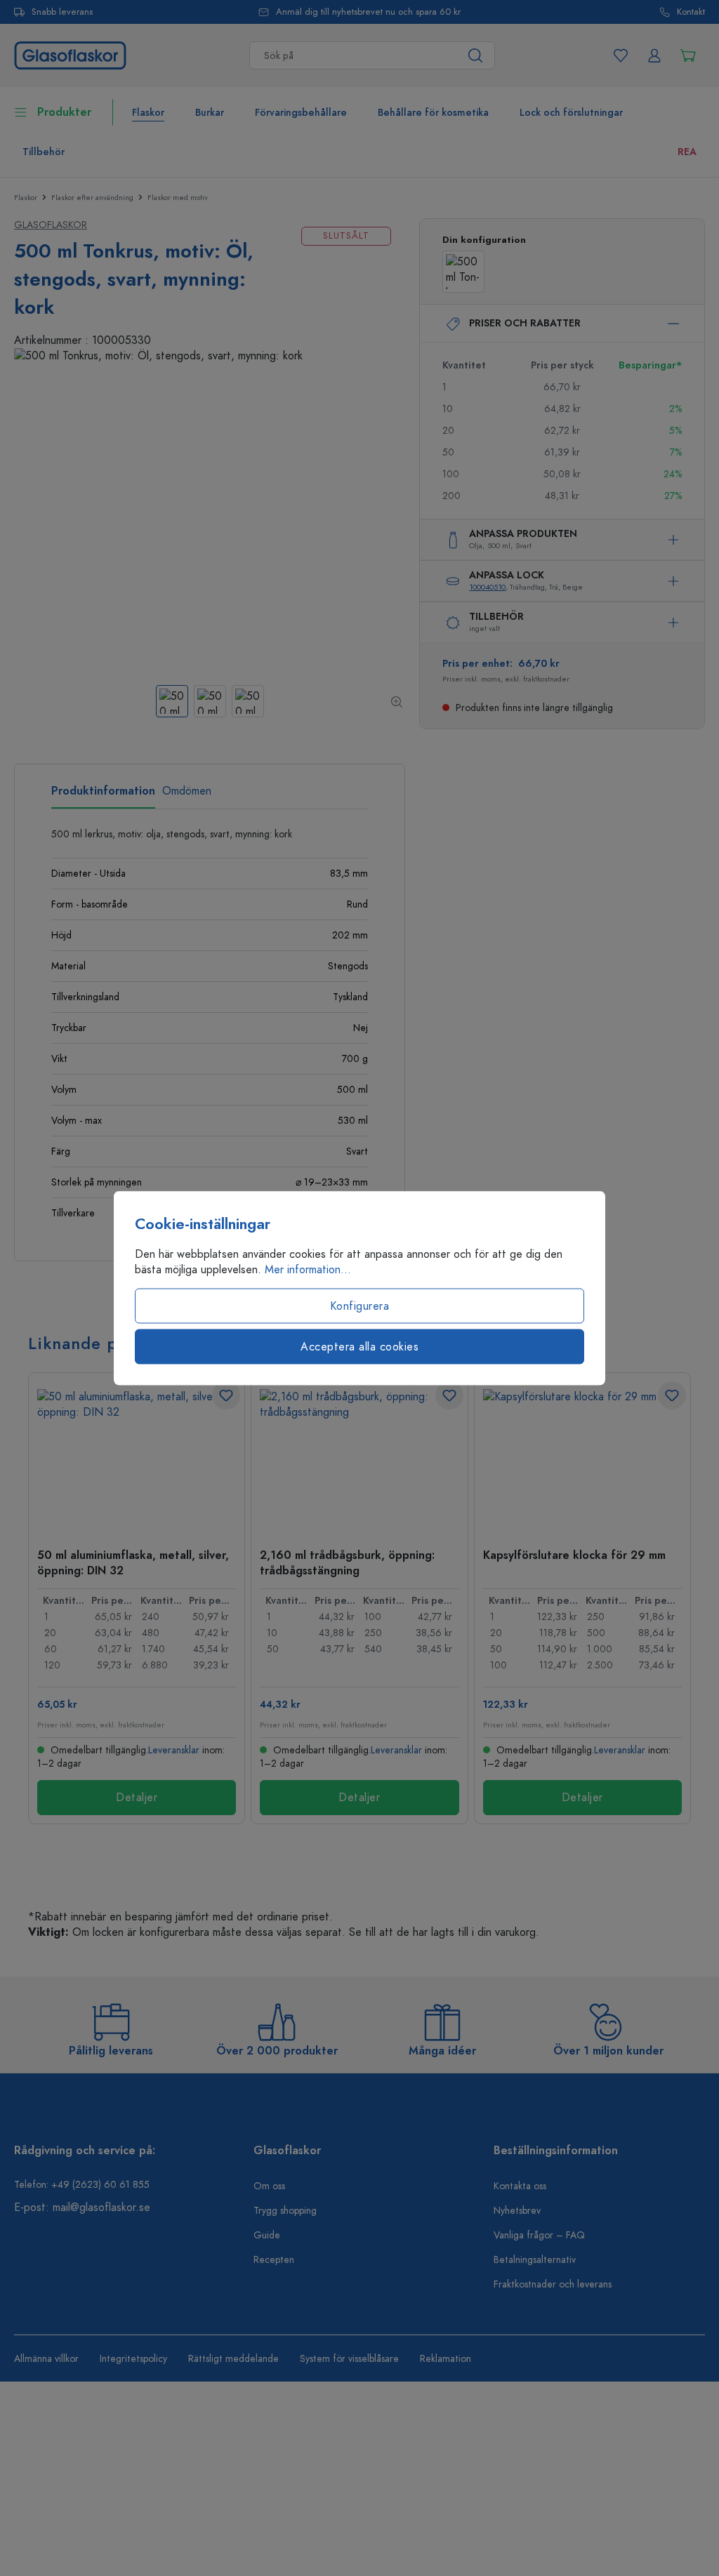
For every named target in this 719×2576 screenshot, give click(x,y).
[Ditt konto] (654, 55)
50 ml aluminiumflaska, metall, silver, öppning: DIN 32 (133, 1562)
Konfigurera (360, 1306)
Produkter (64, 112)
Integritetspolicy (133, 2359)
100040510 (487, 587)
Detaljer (137, 1798)
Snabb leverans (62, 12)
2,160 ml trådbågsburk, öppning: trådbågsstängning (347, 1562)
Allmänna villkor (46, 2359)
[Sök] (476, 55)
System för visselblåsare (349, 2359)
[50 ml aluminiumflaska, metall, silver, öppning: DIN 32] (137, 1459)
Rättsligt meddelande (233, 2359)
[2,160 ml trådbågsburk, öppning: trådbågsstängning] (359, 1459)
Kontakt (691, 12)
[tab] (103, 796)
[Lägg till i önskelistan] (226, 1395)
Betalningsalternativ (535, 2260)
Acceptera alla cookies (359, 1347)
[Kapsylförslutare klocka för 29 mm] (582, 1459)
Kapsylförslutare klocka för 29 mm (574, 1555)
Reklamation (446, 2359)
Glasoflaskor (51, 225)
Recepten (274, 2260)
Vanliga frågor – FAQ (539, 2235)
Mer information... (308, 1270)
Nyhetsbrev (517, 2211)
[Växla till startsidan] (70, 55)
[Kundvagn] (688, 55)
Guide (267, 2235)
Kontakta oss (520, 2186)
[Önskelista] (621, 55)
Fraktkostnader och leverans (553, 2284)
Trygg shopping (285, 2211)
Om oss (269, 2186)
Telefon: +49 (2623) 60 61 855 (82, 2185)
